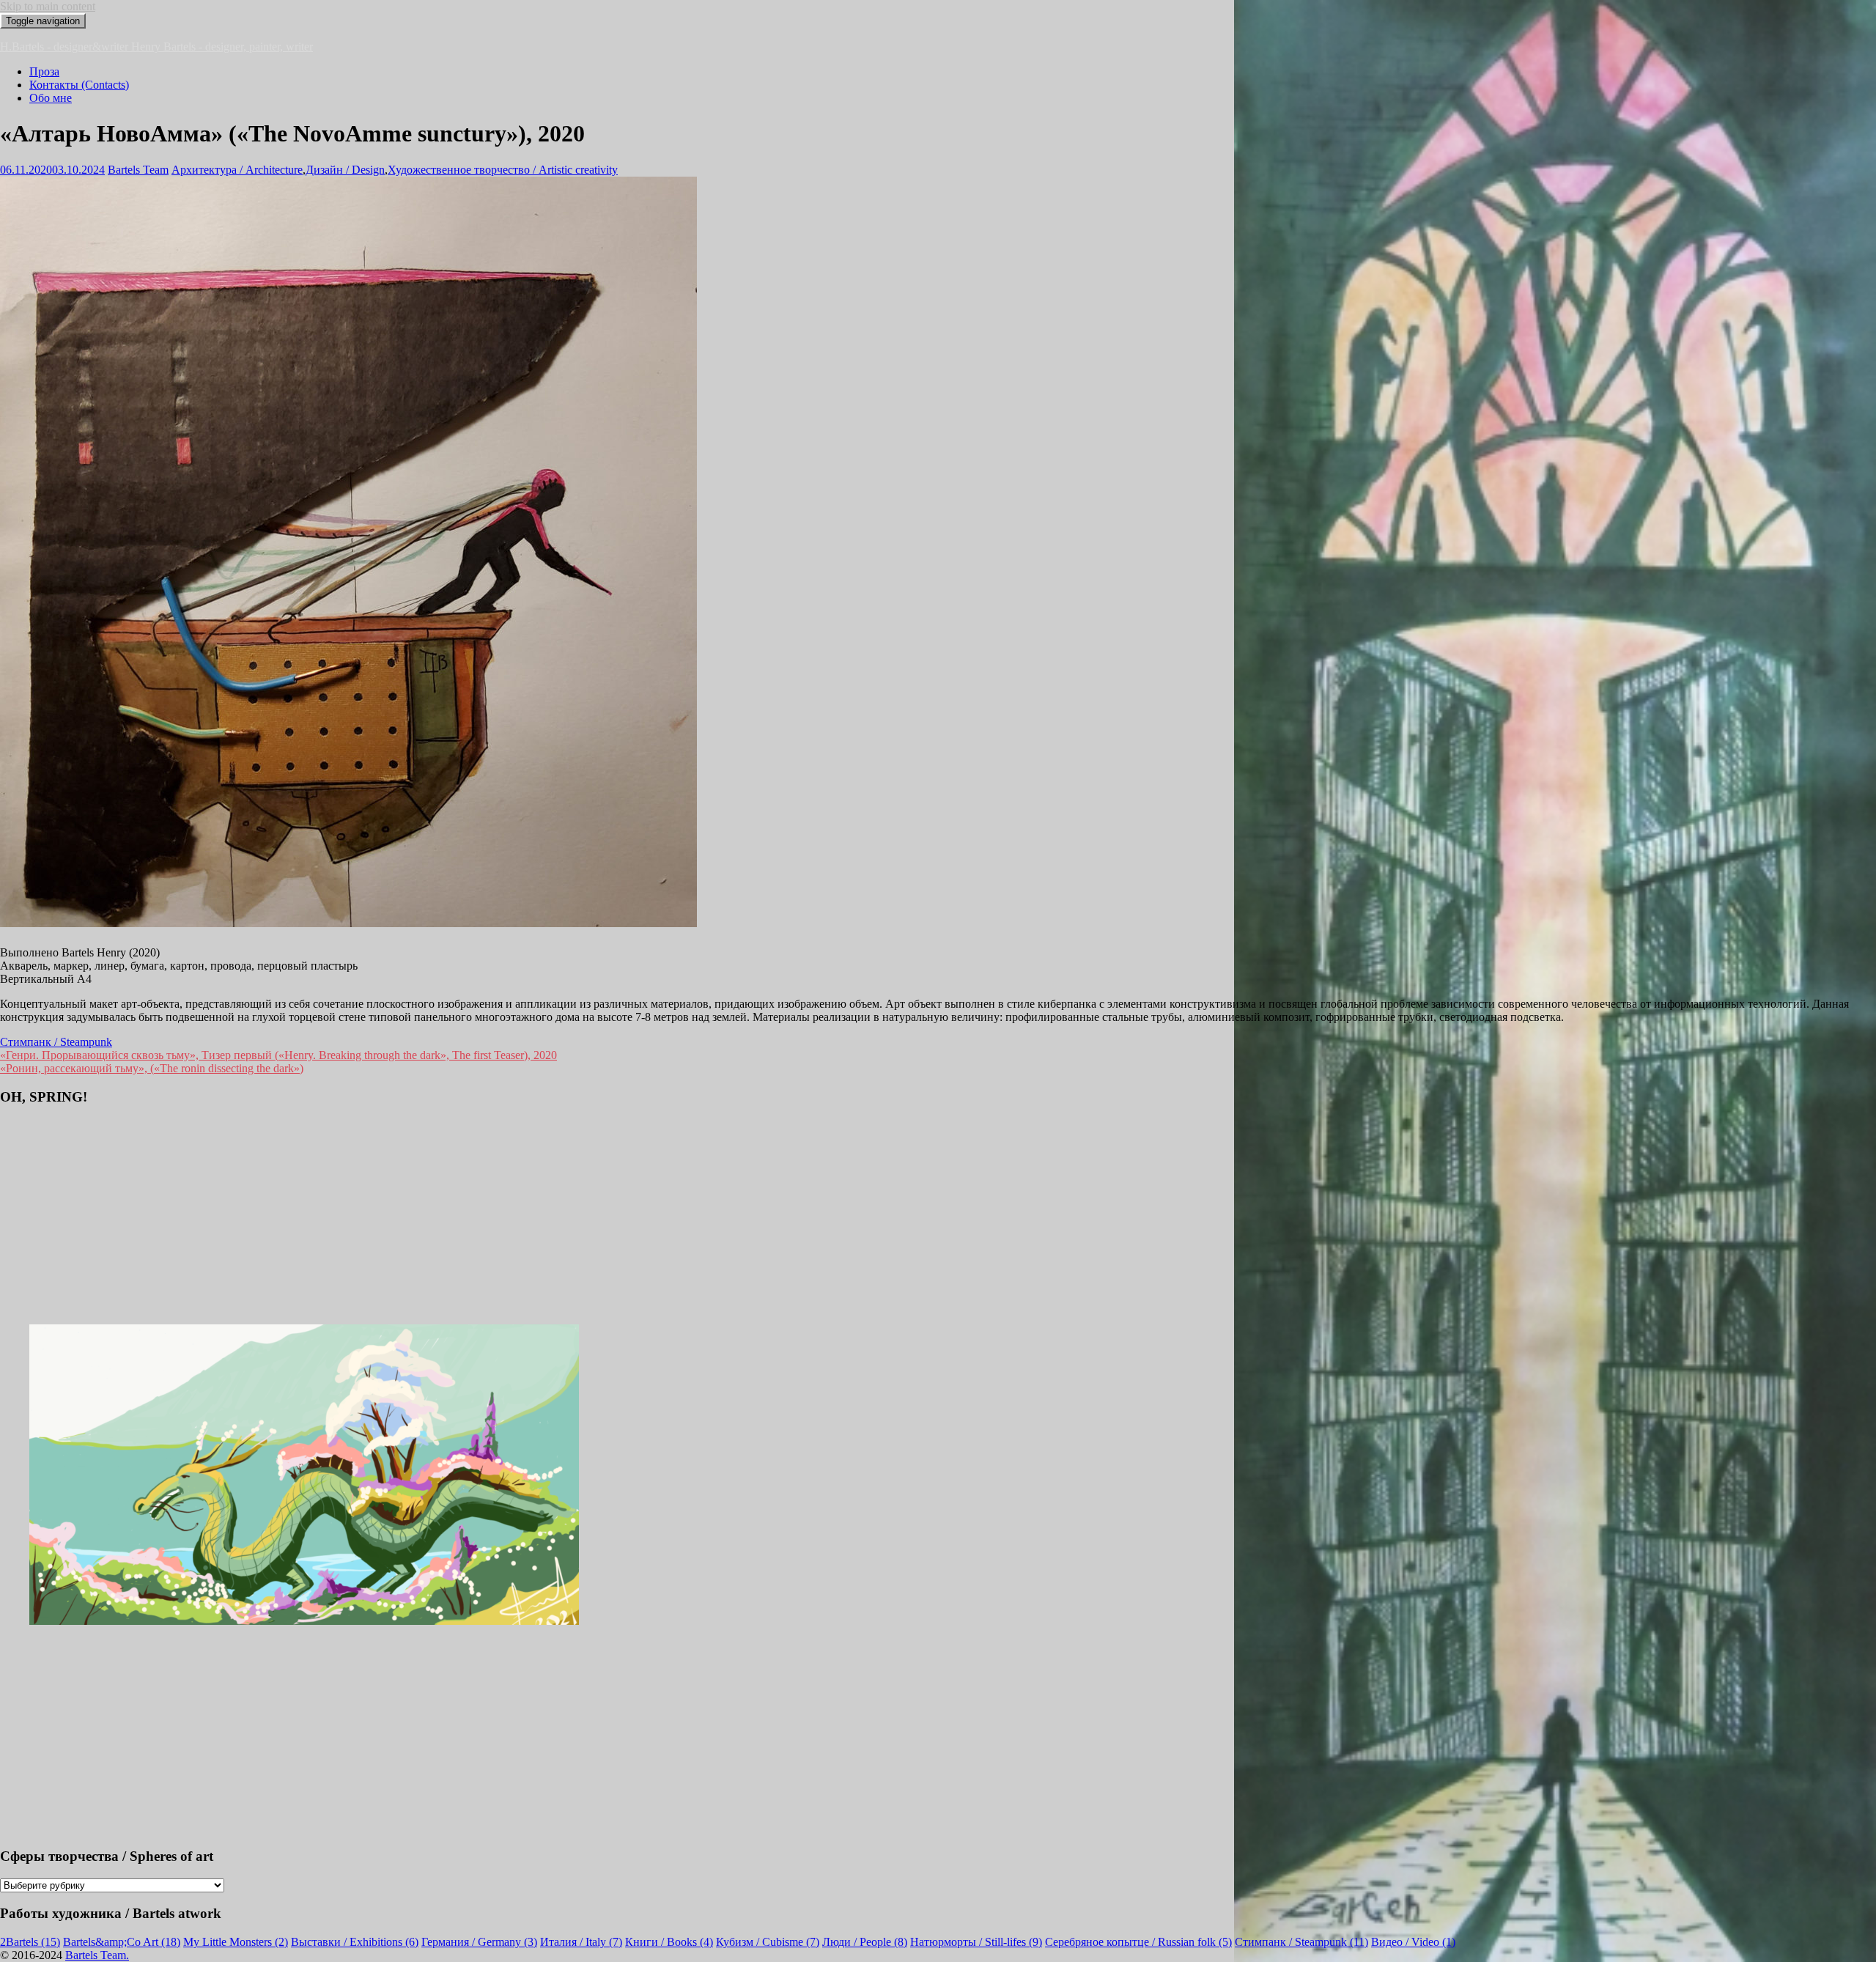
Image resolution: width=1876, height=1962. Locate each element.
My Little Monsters (236, 1942)
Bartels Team (138, 170)
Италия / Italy (581, 1942)
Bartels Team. (97, 1955)
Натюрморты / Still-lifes (976, 1942)
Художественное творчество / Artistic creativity (503, 170)
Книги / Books (669, 1942)
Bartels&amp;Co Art (122, 1942)
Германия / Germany (479, 1942)
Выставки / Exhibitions (355, 1942)
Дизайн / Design (345, 170)
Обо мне (51, 98)
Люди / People (865, 1942)
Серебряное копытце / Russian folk (1138, 1942)
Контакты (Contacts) (79, 85)
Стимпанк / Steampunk (56, 1042)
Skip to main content (48, 6)
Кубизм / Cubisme (768, 1942)
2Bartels (30, 1942)
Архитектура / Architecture (237, 170)
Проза (44, 71)
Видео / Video (1413, 1942)
